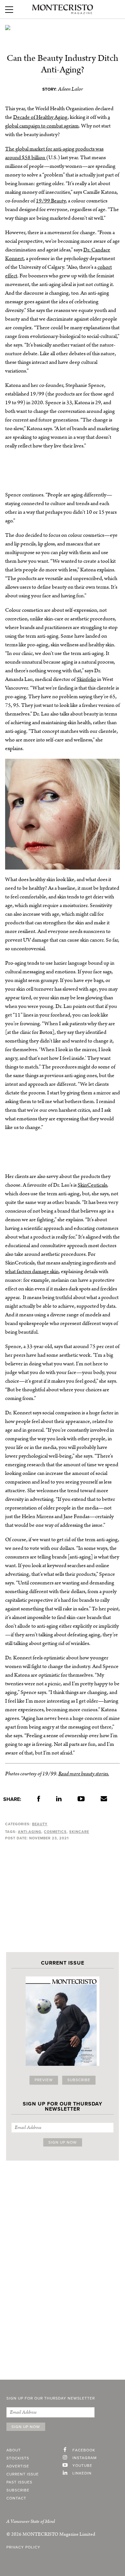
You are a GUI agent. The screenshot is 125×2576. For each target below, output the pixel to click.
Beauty (40, 1824)
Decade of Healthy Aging (40, 117)
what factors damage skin (32, 1272)
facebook (84, 2450)
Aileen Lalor (71, 89)
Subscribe (79, 2080)
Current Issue (23, 2474)
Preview (44, 2080)
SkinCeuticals (92, 1185)
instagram (85, 2458)
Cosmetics (55, 1832)
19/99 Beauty (51, 201)
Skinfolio (86, 679)
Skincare (79, 1832)
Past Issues (19, 2482)
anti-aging (30, 1832)
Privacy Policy (23, 2547)
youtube (82, 2466)
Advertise (18, 2466)
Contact (16, 2498)
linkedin (82, 2474)
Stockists (18, 2458)
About (14, 2450)
